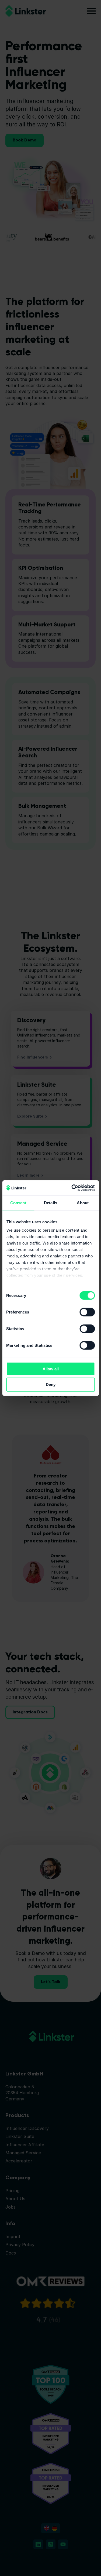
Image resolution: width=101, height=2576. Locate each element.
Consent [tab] (18, 1203)
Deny (51, 1384)
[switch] (87, 1312)
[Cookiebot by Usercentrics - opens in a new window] (72, 1188)
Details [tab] (50, 1203)
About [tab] (83, 1203)
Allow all (51, 1369)
